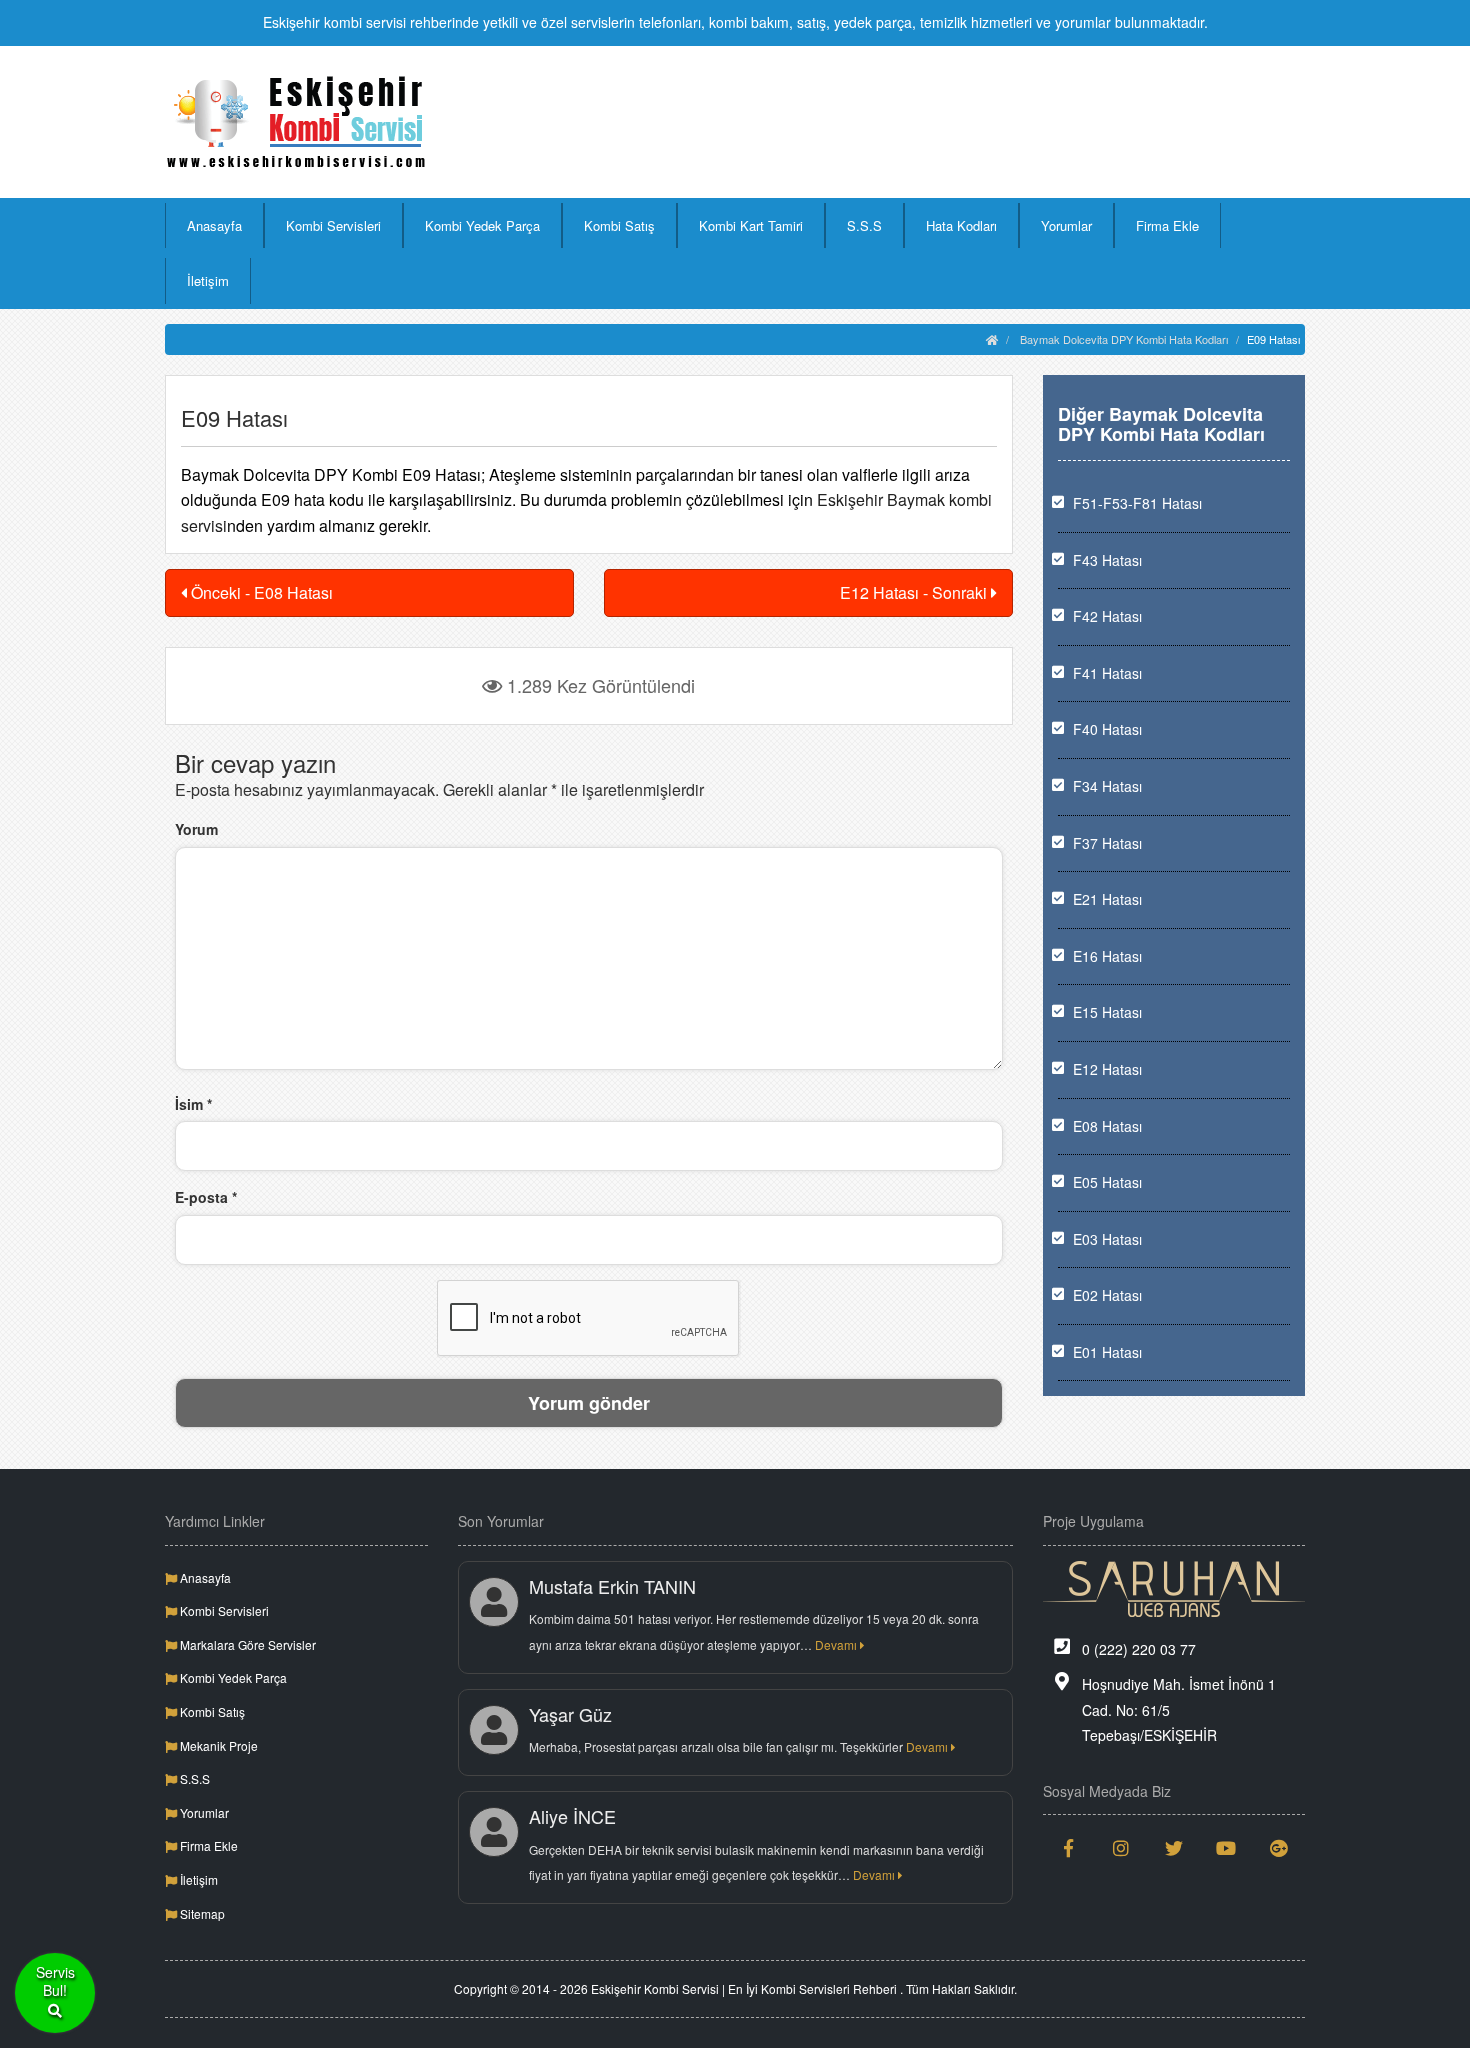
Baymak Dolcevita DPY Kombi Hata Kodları (1124, 339)
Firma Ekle (1167, 225)
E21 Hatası (1107, 899)
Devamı (837, 1644)
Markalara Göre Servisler (246, 1644)
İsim (193, 1104)
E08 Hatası (1107, 1126)
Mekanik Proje (217, 1745)
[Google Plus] (1279, 1848)
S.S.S (864, 225)
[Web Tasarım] (1174, 1589)
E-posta (206, 1197)
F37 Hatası (1107, 843)
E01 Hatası (1107, 1352)
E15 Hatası (1107, 1012)
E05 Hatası (1107, 1182)
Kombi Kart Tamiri (751, 225)
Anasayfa (214, 225)
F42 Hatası (1107, 616)
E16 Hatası (1107, 956)
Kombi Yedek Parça (482, 225)
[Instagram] (1121, 1848)
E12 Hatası (1107, 1069)
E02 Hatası (1107, 1295)
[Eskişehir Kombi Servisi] (296, 122)
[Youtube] (1226, 1848)
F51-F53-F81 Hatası (1137, 503)
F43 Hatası (1107, 560)
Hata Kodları (961, 225)
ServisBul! (55, 1981)
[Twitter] (1174, 1848)
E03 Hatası (1107, 1239)
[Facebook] (1069, 1848)
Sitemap (201, 1913)
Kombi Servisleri (333, 225)
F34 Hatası (1107, 786)
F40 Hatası (1107, 729)
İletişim (208, 280)
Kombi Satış (619, 225)
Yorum (196, 829)
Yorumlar (1066, 225)
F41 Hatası (1107, 673)
